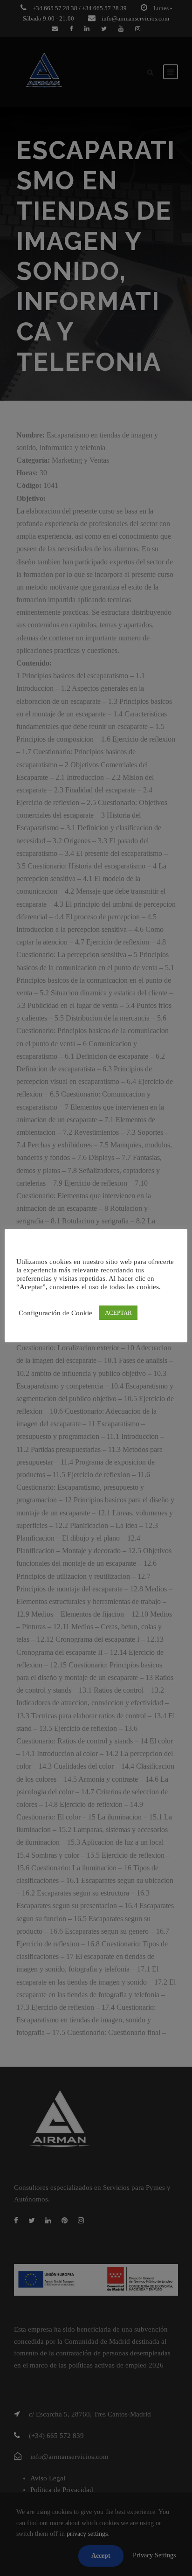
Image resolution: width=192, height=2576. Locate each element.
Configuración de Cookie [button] (55, 1313)
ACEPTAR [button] (118, 1313)
